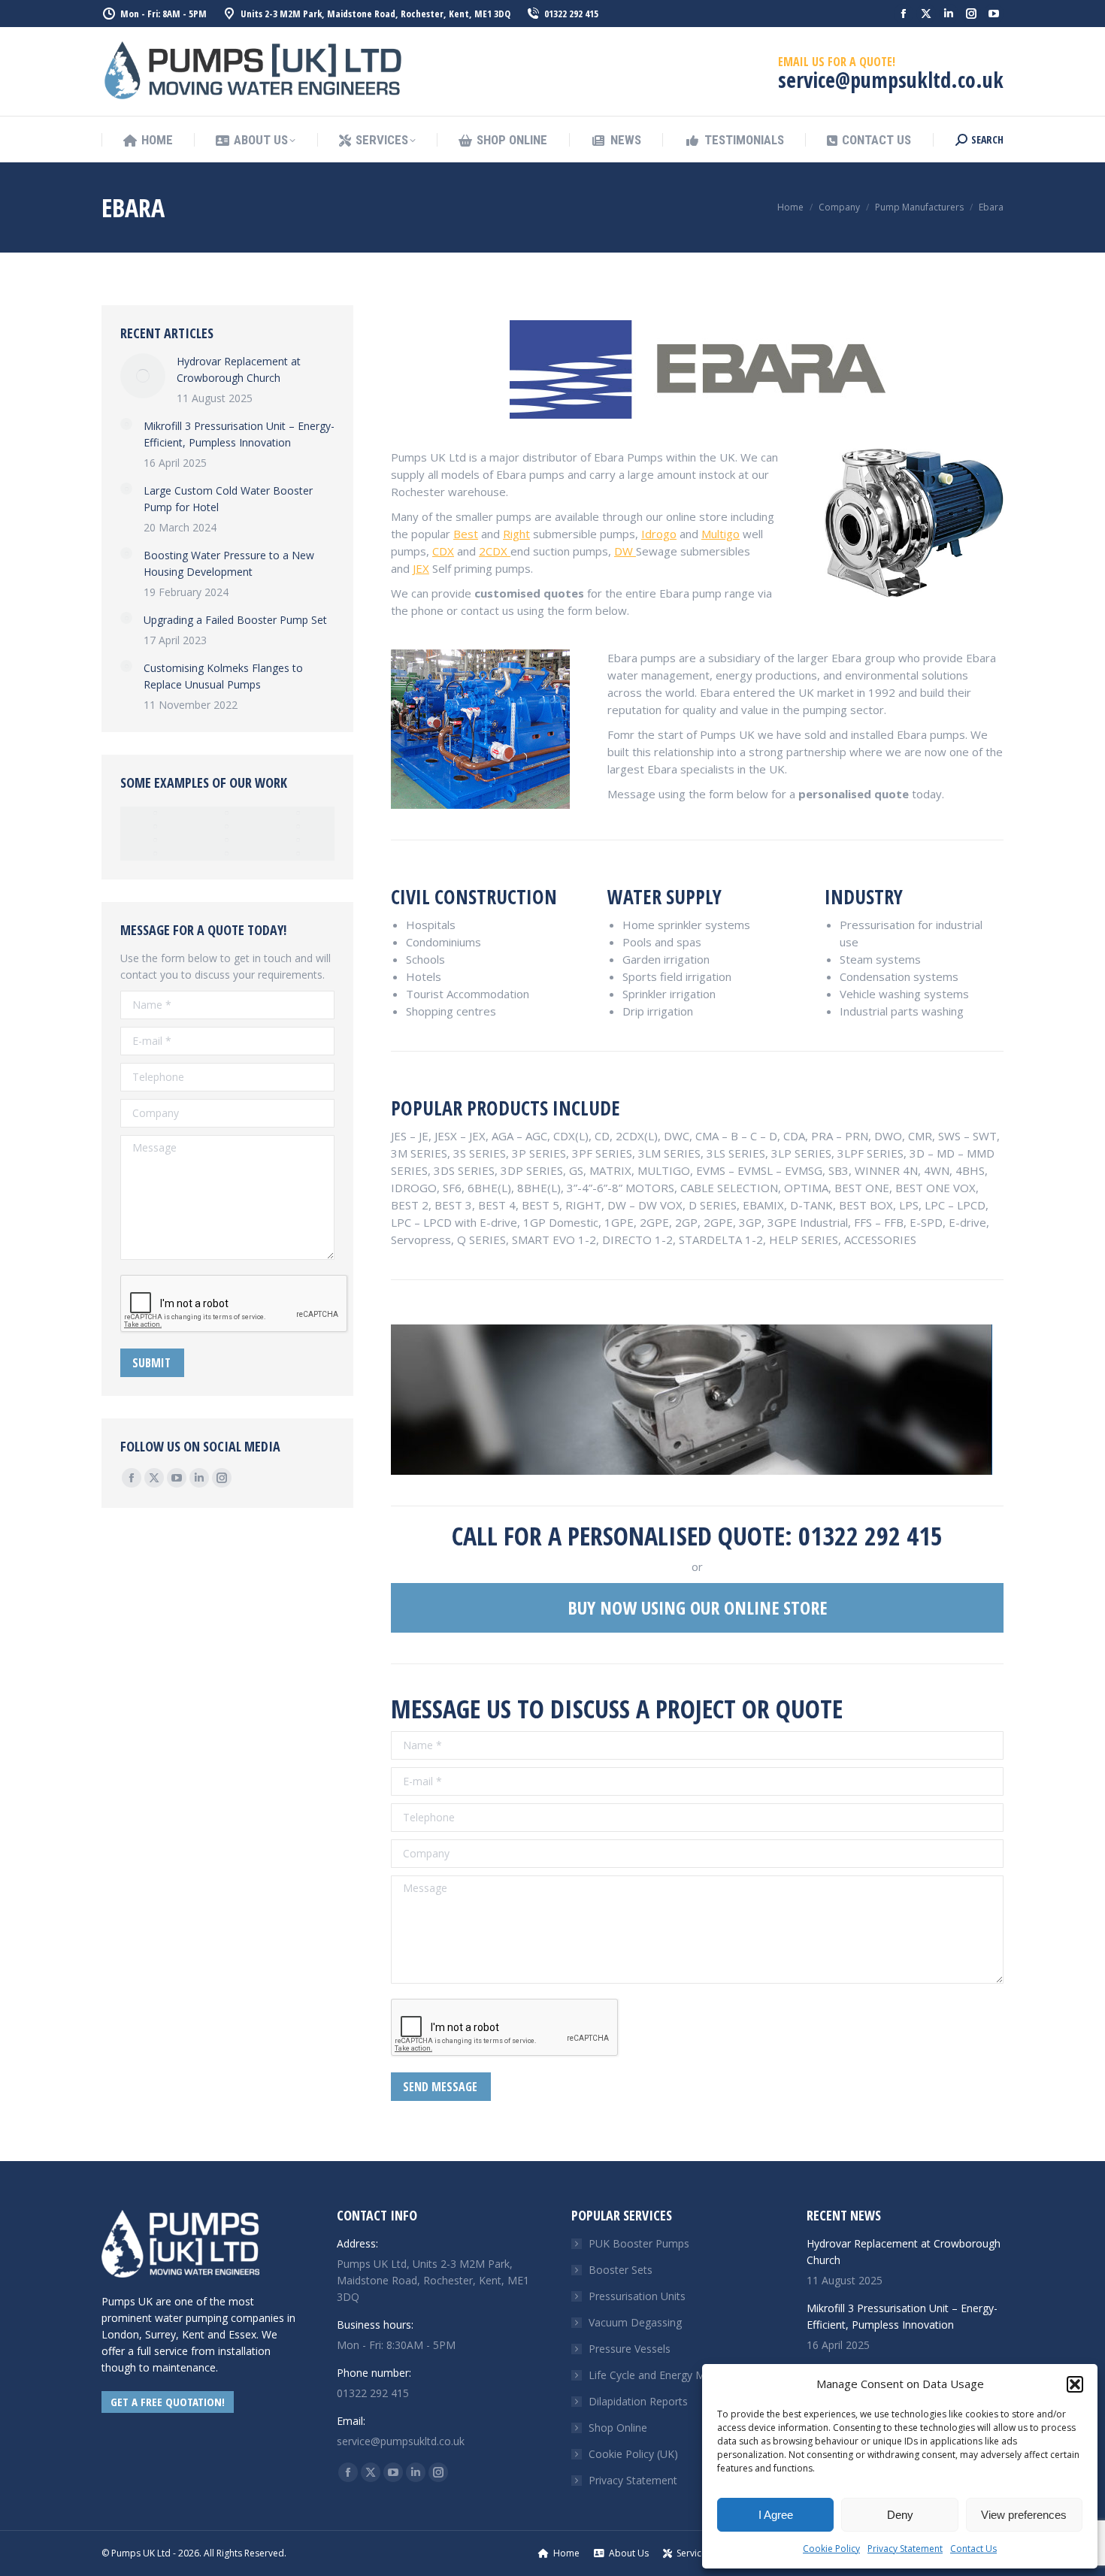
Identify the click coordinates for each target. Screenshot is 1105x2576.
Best (466, 534)
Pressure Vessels (630, 2349)
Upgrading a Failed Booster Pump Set (235, 620)
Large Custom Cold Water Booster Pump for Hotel (228, 499)
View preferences (1024, 2515)
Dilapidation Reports (638, 2401)
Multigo (721, 534)
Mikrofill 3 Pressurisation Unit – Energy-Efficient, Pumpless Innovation (239, 434)
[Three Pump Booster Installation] (299, 827)
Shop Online (618, 2428)
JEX (421, 568)
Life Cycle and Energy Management (675, 2375)
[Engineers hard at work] (227, 840)
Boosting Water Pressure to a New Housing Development (229, 563)
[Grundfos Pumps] (227, 827)
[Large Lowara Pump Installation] (227, 854)
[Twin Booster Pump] (156, 854)
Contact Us (973, 2549)
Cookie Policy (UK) (633, 2454)
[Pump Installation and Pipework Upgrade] (156, 827)
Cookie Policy (831, 2549)
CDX (443, 551)
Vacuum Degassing (635, 2322)
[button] (1075, 2384)
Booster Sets (621, 2270)
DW (625, 551)
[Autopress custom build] (156, 840)
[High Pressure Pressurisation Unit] (299, 813)
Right (516, 534)
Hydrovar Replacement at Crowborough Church (239, 369)
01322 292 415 (571, 14)
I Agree (776, 2515)
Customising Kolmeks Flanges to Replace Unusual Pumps (223, 676)
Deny (900, 2515)
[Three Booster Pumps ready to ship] (299, 840)
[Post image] (143, 376)
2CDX (495, 551)
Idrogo (659, 534)
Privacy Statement (905, 2549)
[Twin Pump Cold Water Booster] (156, 813)
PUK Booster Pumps (639, 2243)
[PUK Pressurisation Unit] (227, 813)
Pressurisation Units (637, 2296)
